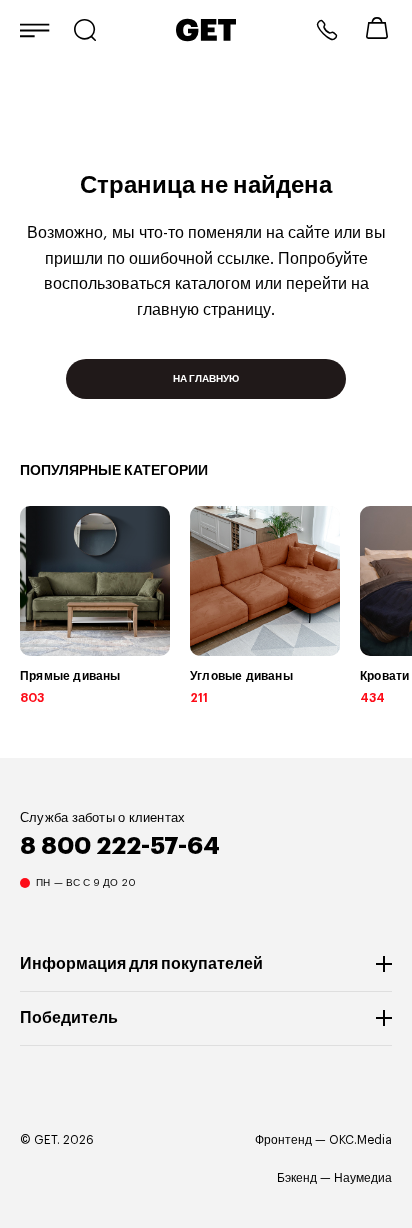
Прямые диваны (70, 676)
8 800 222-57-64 (327, 30)
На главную (206, 379)
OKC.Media (360, 1140)
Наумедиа (363, 1178)
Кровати (384, 676)
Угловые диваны (241, 676)
